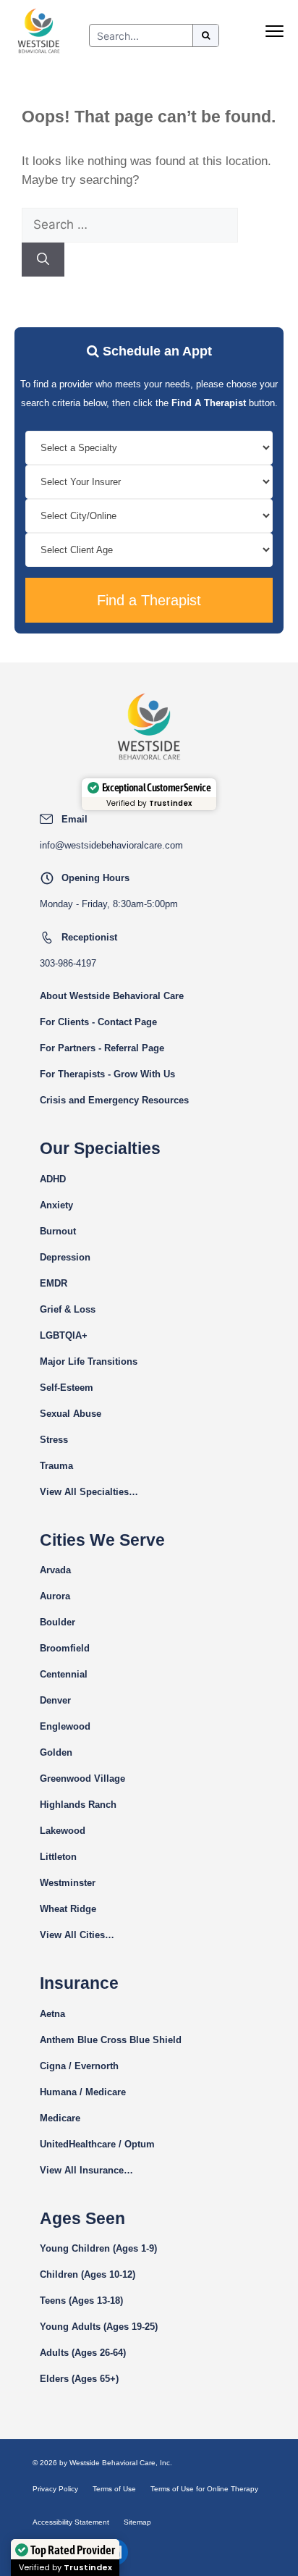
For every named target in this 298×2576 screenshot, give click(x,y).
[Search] (43, 260)
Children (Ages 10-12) (88, 2274)
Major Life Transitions (89, 1361)
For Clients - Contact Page (98, 1022)
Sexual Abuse (71, 1414)
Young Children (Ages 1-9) (98, 2248)
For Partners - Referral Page (102, 1048)
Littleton (58, 1857)
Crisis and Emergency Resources (114, 1100)
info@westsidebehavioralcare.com (111, 845)
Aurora (55, 1596)
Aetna (52, 2014)
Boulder (58, 1622)
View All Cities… (77, 1935)
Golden (56, 1752)
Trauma (56, 1466)
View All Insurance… (86, 2170)
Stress (54, 1440)
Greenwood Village (82, 1779)
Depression (65, 1257)
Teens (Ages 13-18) (81, 2301)
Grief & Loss (68, 1309)
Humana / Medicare (83, 2092)
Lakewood (63, 1831)
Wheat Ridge (68, 1909)
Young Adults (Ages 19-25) (99, 2327)
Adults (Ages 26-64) (83, 2353)
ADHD (53, 1179)
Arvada (55, 1570)
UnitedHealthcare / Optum (97, 2144)
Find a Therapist (149, 600)
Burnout (58, 1231)
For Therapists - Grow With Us (107, 1074)
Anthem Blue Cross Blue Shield (111, 2040)
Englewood (65, 1726)
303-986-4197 (68, 963)
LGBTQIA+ (64, 1335)
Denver (55, 1700)
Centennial (64, 1674)
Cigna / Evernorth (79, 2066)
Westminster (68, 1883)
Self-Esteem (67, 1388)
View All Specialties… (89, 1492)
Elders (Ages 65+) (79, 2379)
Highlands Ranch (78, 1805)
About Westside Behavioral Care (112, 996)
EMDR (54, 1283)
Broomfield (65, 1648)
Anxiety (56, 1205)
